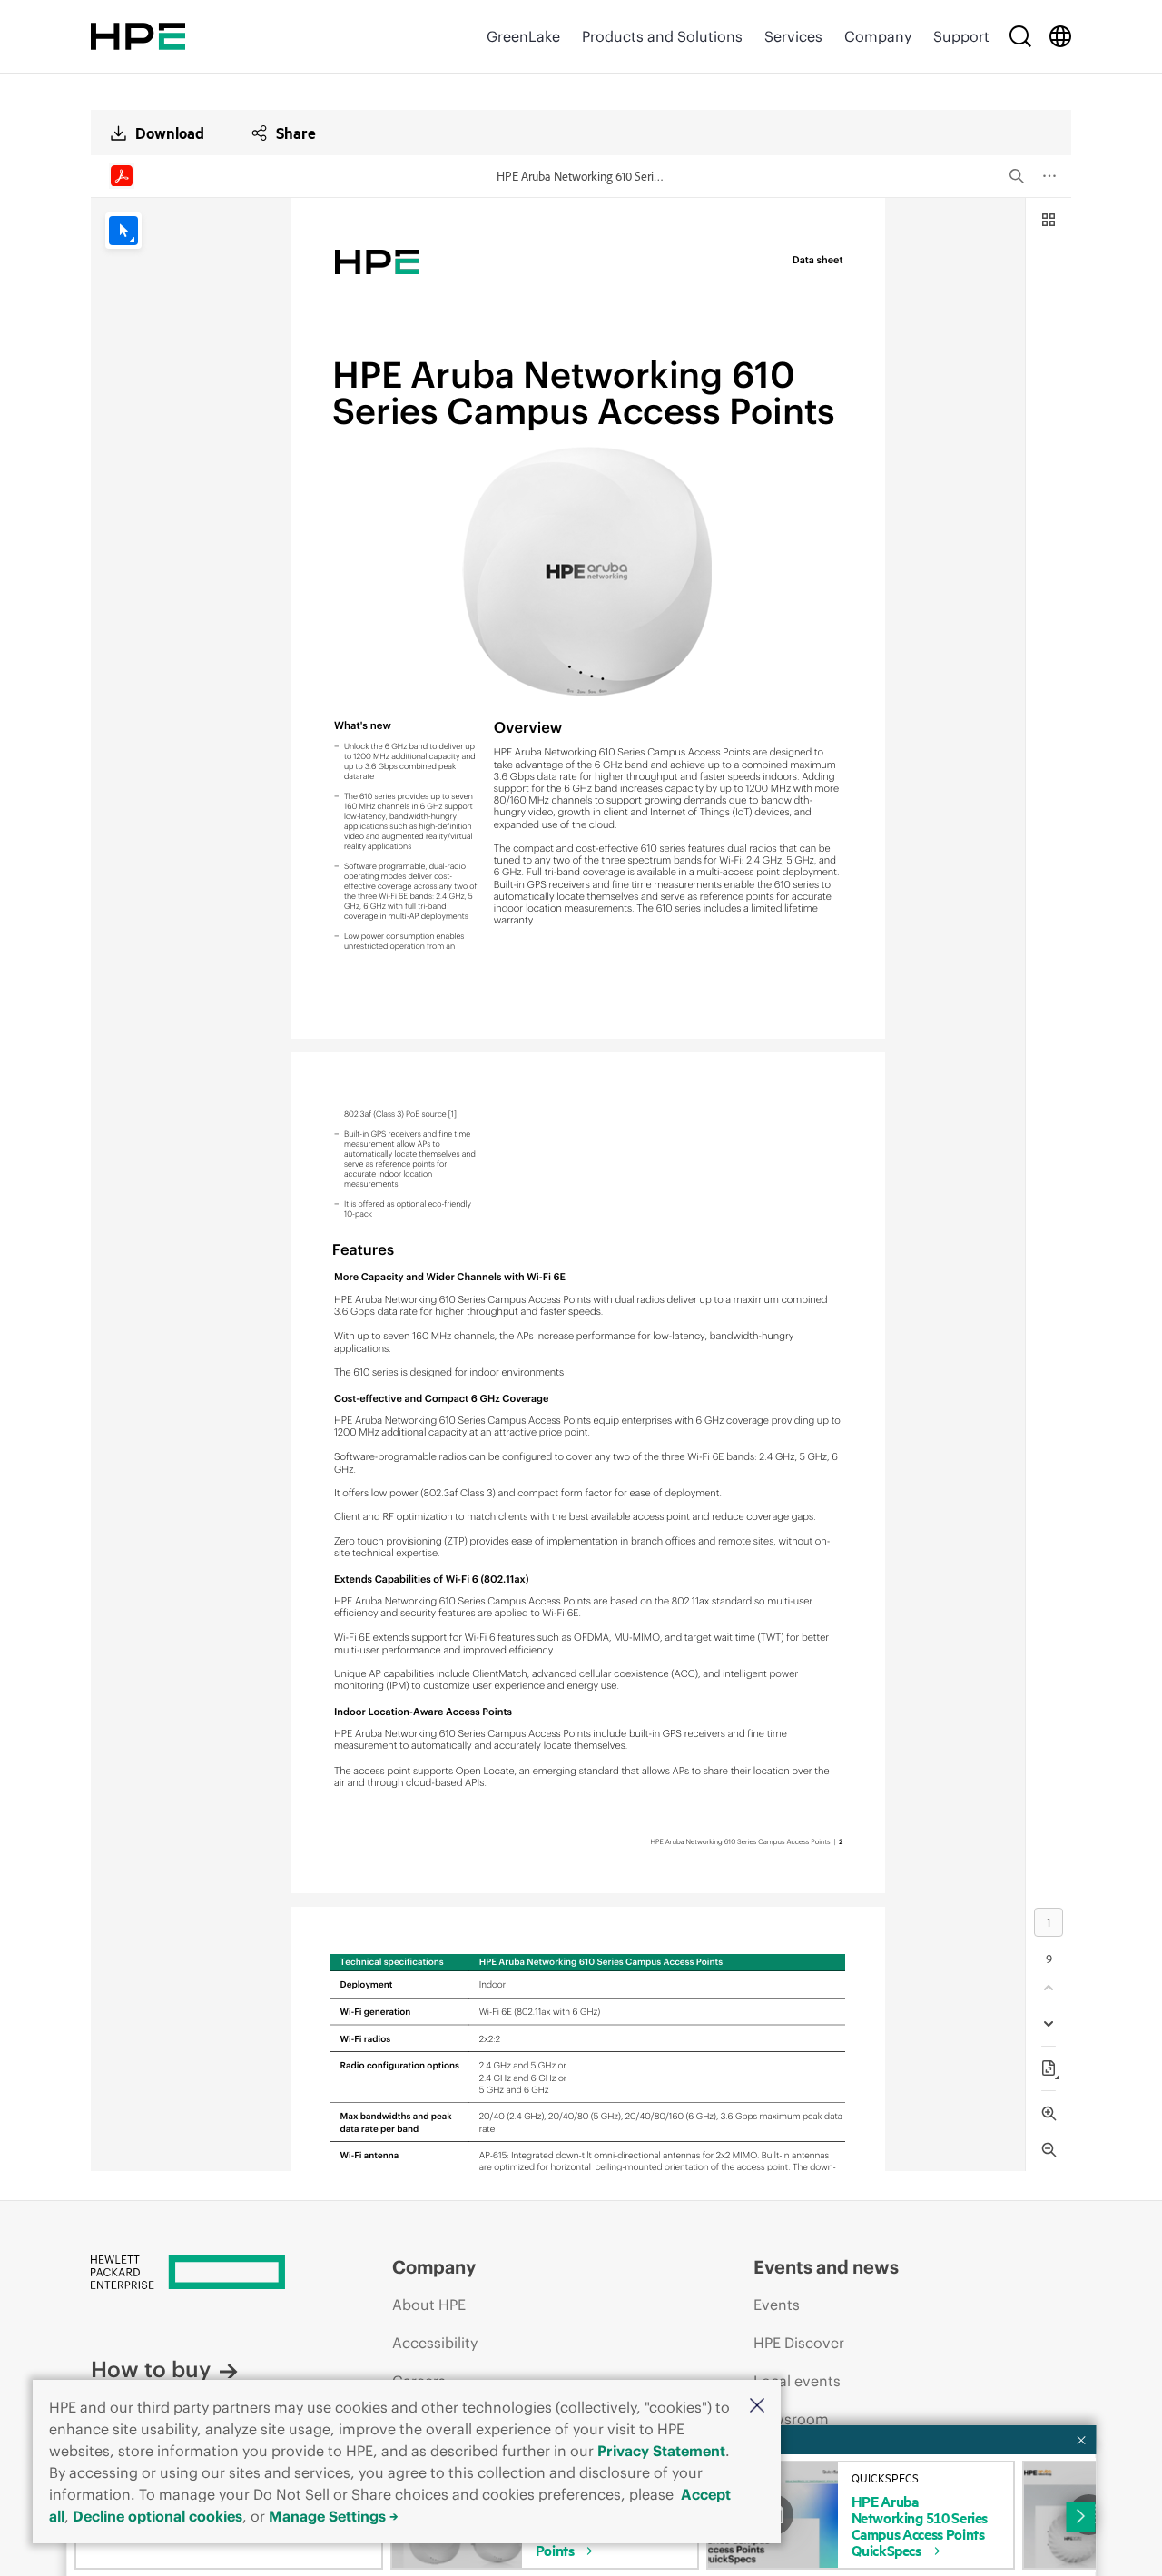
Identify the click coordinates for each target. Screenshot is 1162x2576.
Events (777, 2305)
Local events (797, 2381)
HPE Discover (799, 2343)
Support (961, 36)
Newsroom (791, 2419)
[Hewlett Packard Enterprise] (138, 36)
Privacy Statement (661, 2451)
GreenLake (523, 36)
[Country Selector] (1060, 36)
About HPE (429, 2305)
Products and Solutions (662, 36)
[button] (757, 2407)
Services (793, 36)
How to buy (151, 2369)
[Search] (1020, 36)
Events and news (826, 2267)
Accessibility (435, 2343)
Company (878, 36)
